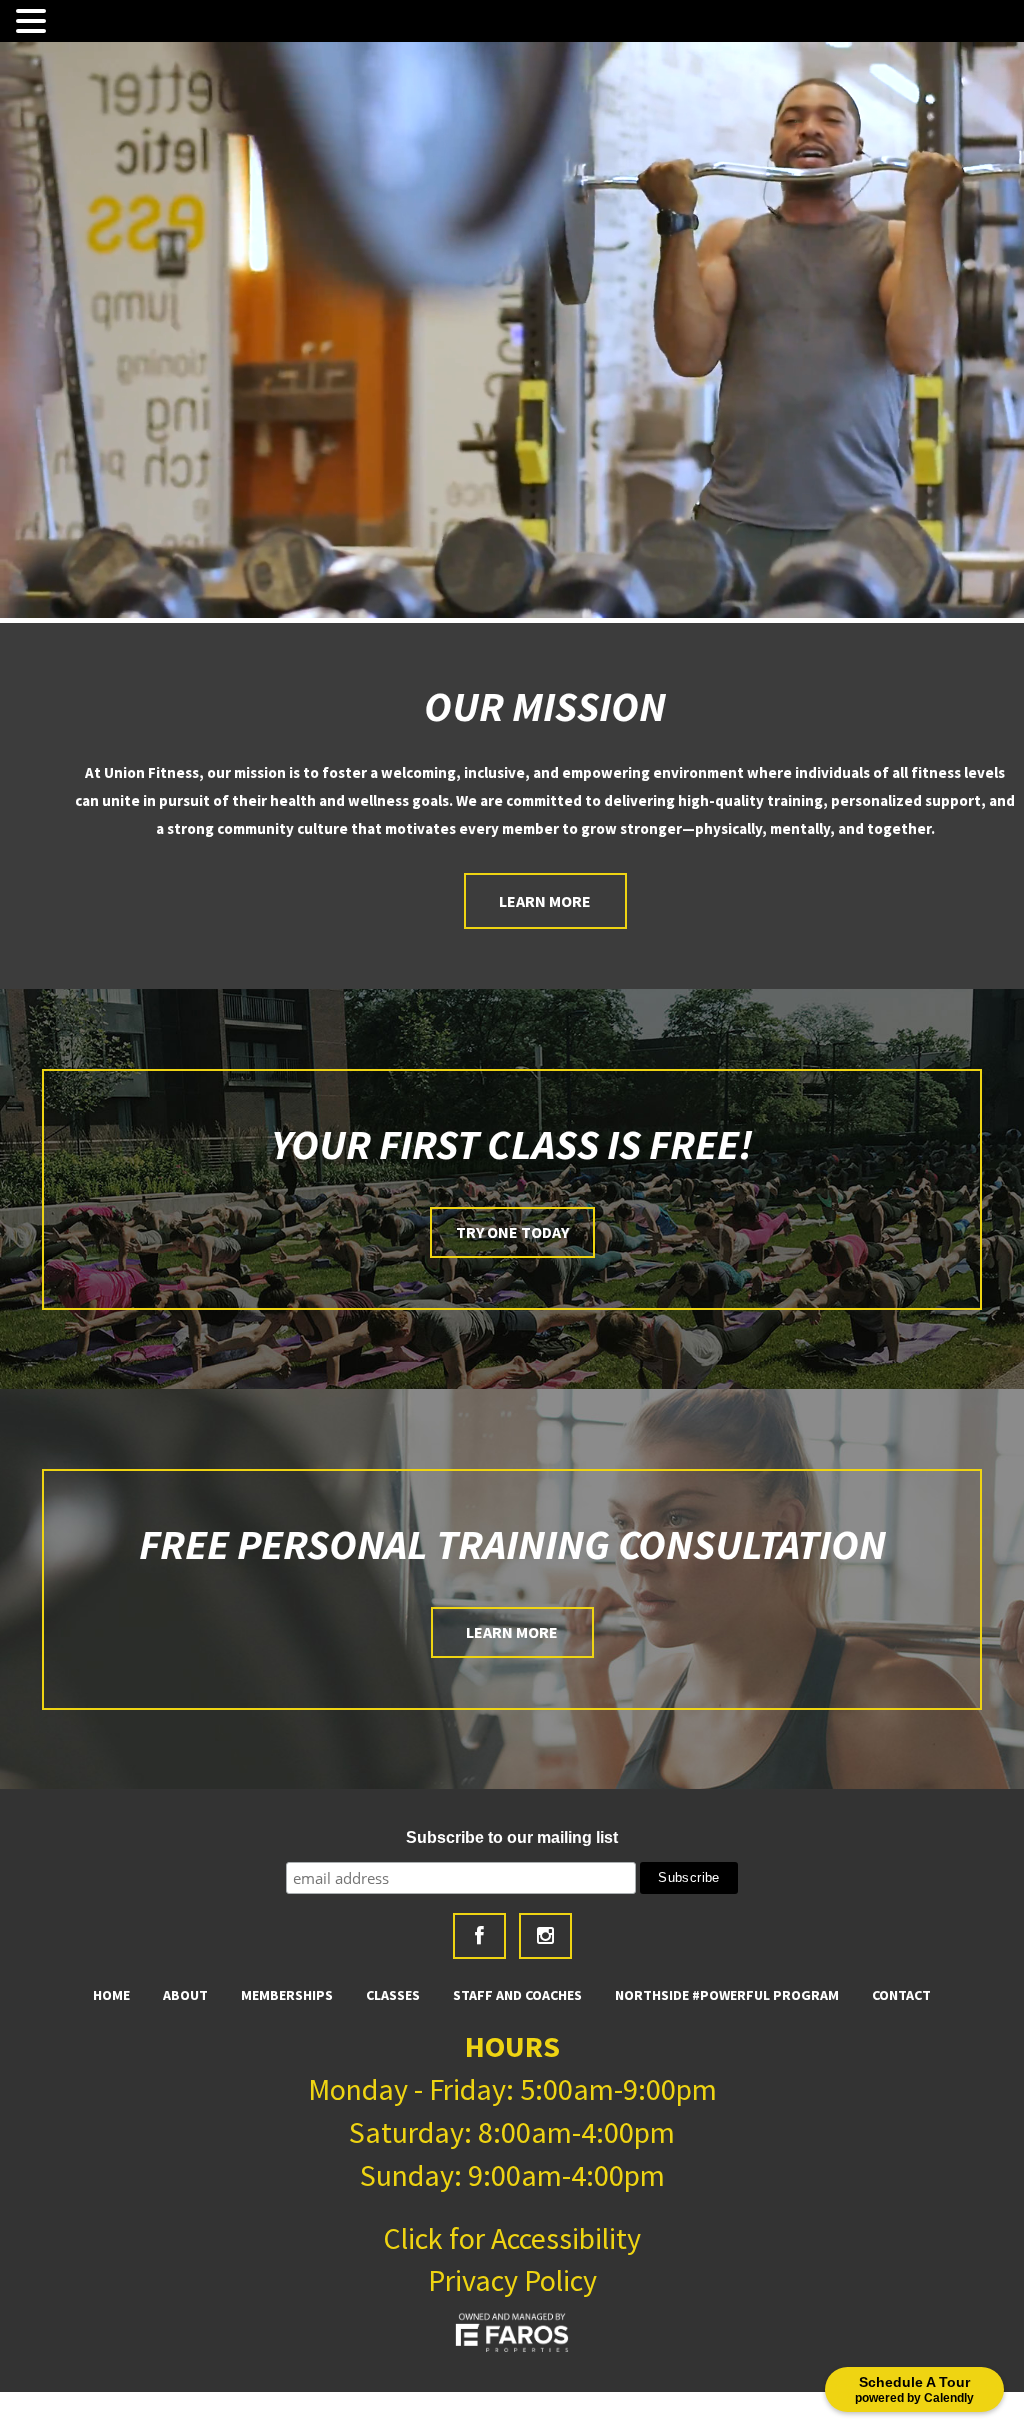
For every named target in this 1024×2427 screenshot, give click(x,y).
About (185, 1995)
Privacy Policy (512, 2280)
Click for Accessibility (512, 2238)
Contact (901, 1995)
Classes (393, 1995)
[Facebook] (479, 1936)
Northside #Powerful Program (727, 1995)
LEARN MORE (512, 1632)
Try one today (512, 1232)
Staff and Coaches (517, 1995)
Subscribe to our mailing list (512, 1837)
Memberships (287, 1995)
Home (111, 1995)
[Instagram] (545, 1936)
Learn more (545, 901)
